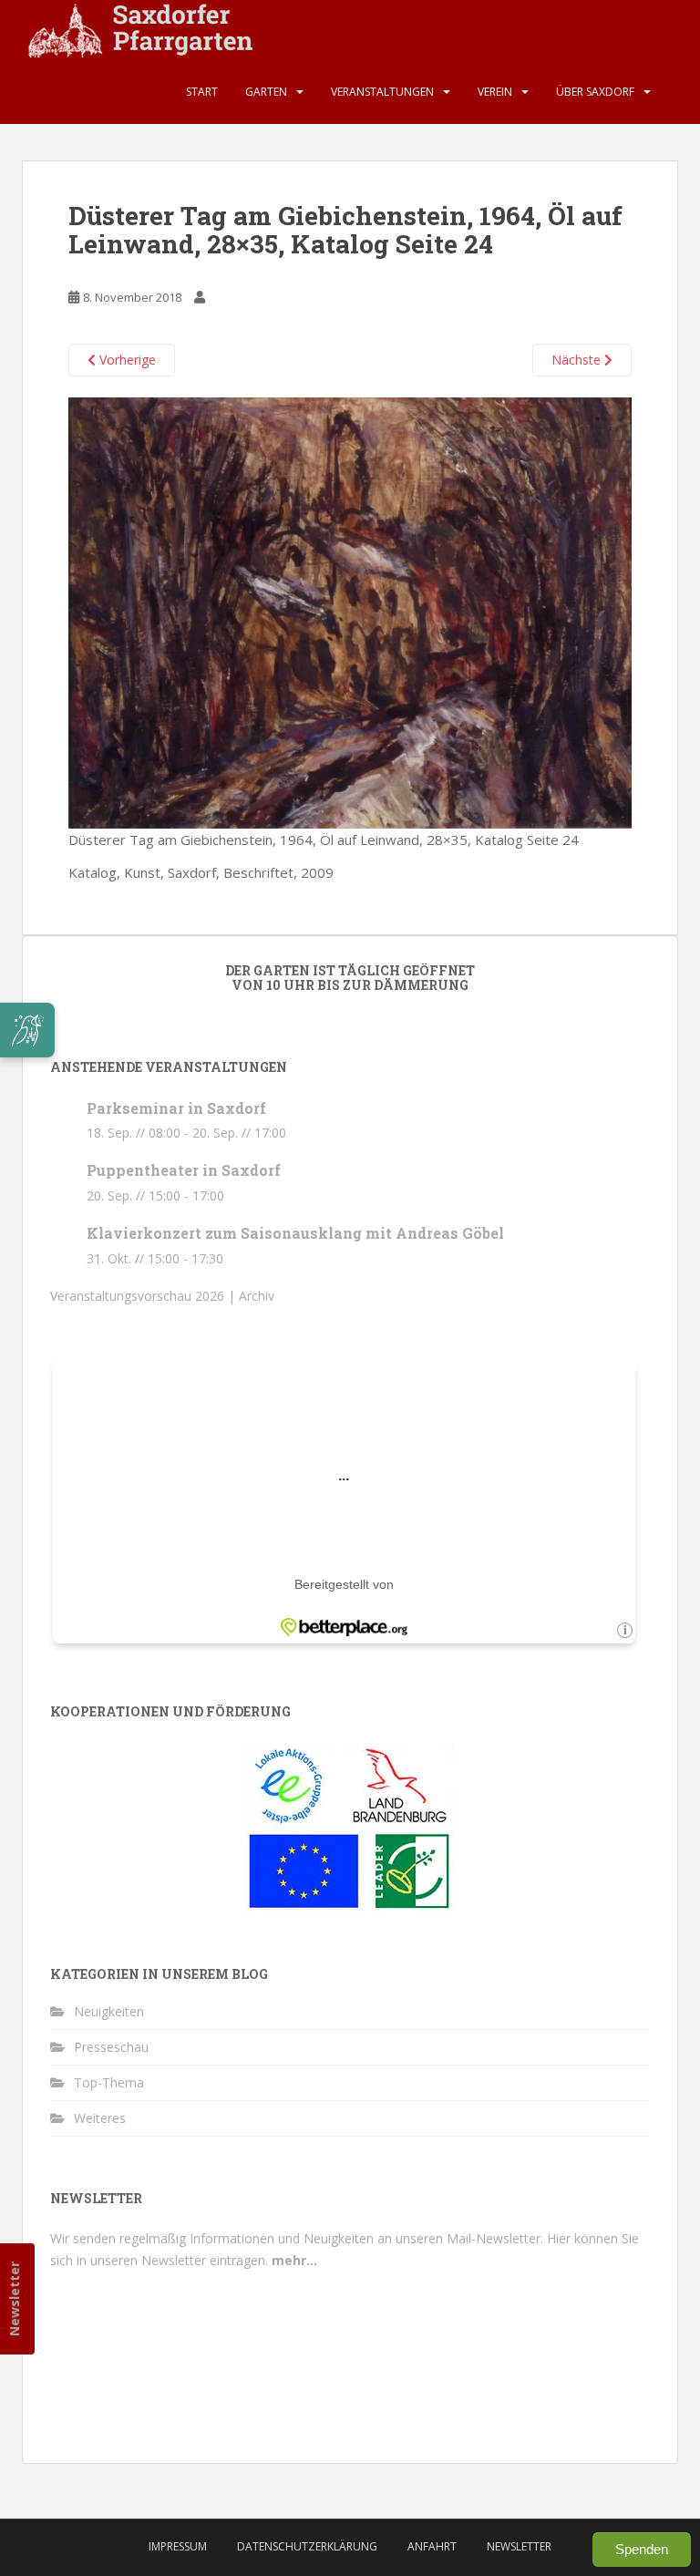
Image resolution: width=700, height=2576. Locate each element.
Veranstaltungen (382, 92)
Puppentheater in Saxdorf (184, 1170)
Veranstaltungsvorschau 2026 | (144, 1296)
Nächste (578, 360)
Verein (495, 92)
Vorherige (126, 360)
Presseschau (111, 2047)
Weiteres (100, 2118)
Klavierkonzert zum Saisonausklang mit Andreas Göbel (295, 1233)
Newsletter (14, 2299)
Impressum (178, 2546)
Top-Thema (109, 2082)
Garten (266, 92)
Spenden (642, 2549)
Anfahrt (432, 2546)
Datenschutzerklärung (307, 2546)
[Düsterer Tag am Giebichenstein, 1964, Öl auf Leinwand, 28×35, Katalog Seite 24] (350, 612)
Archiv (257, 1296)
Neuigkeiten (109, 2011)
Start (202, 92)
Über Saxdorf (595, 92)
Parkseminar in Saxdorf (176, 1108)
